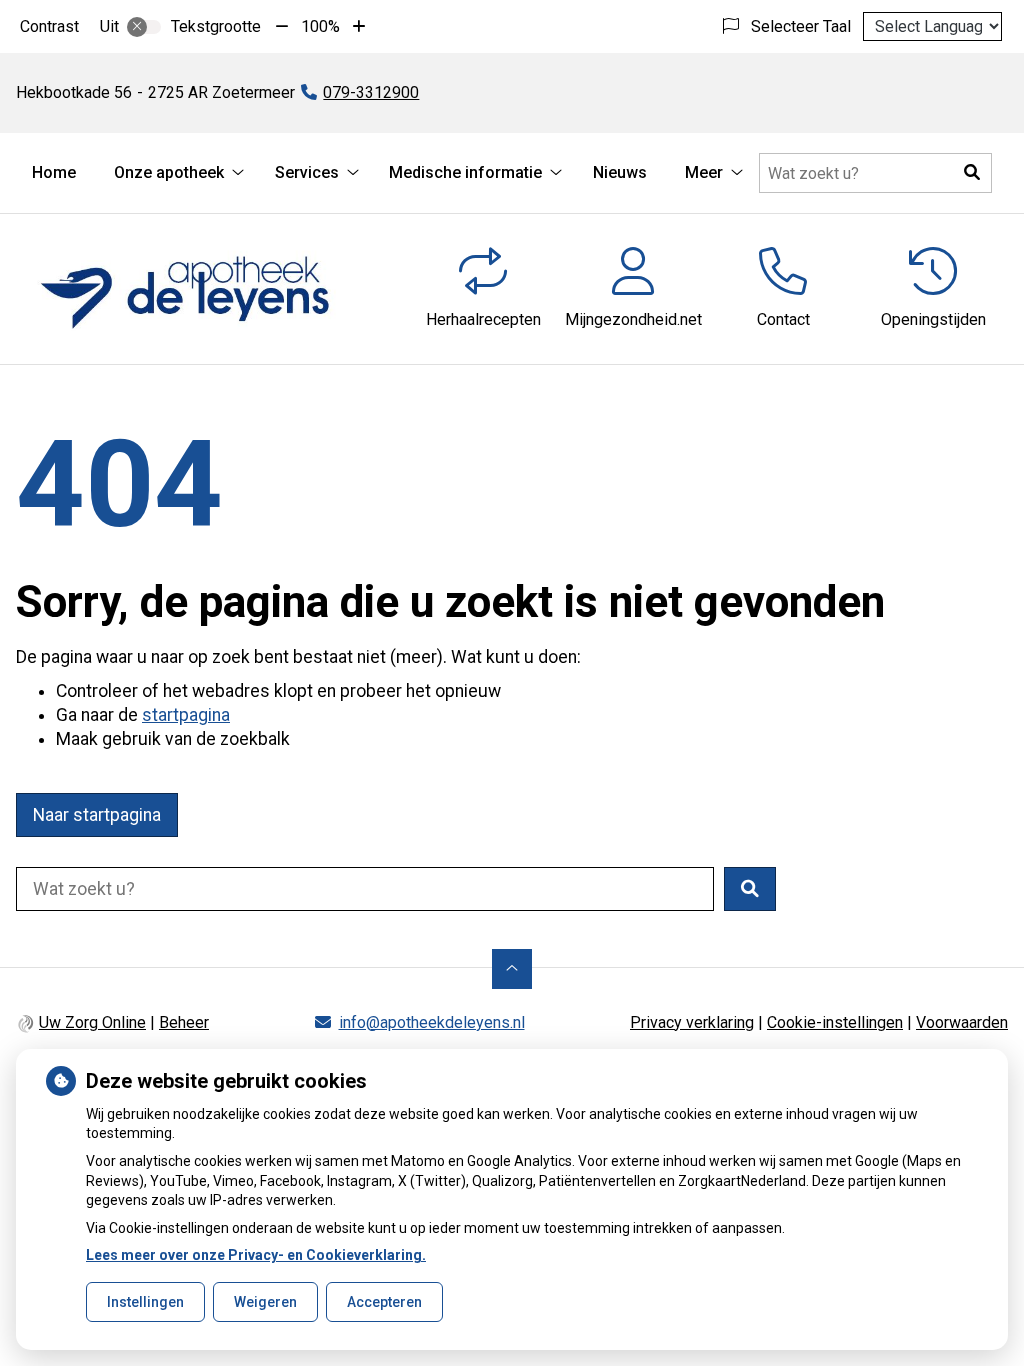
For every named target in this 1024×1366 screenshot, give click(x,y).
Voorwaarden (962, 1022)
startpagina (186, 715)
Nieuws (620, 172)
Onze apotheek (169, 172)
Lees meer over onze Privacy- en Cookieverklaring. (256, 1255)
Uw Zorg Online (92, 1022)
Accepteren (384, 1302)
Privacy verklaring (692, 1022)
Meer (704, 172)
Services (307, 172)
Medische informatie (465, 172)
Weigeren (265, 1302)
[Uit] (144, 27)
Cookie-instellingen (835, 1022)
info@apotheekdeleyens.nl (432, 1022)
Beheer (184, 1022)
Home (54, 172)
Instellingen (145, 1302)
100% (320, 26)
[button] (972, 173)
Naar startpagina (97, 815)
